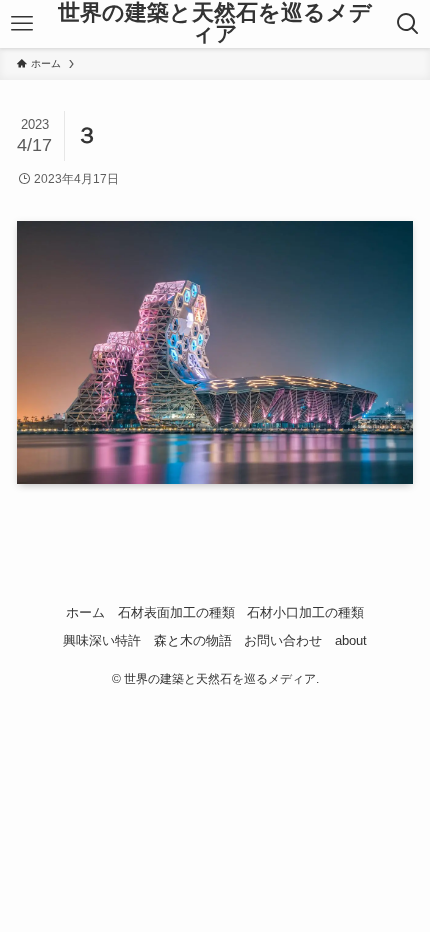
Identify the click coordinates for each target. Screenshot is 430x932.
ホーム (85, 612)
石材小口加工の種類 (305, 612)
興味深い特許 (102, 640)
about (351, 640)
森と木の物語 (193, 640)
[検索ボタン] (408, 24)
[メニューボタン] (21, 24)
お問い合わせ (283, 640)
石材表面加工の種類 (176, 612)
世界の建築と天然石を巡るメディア (215, 24)
